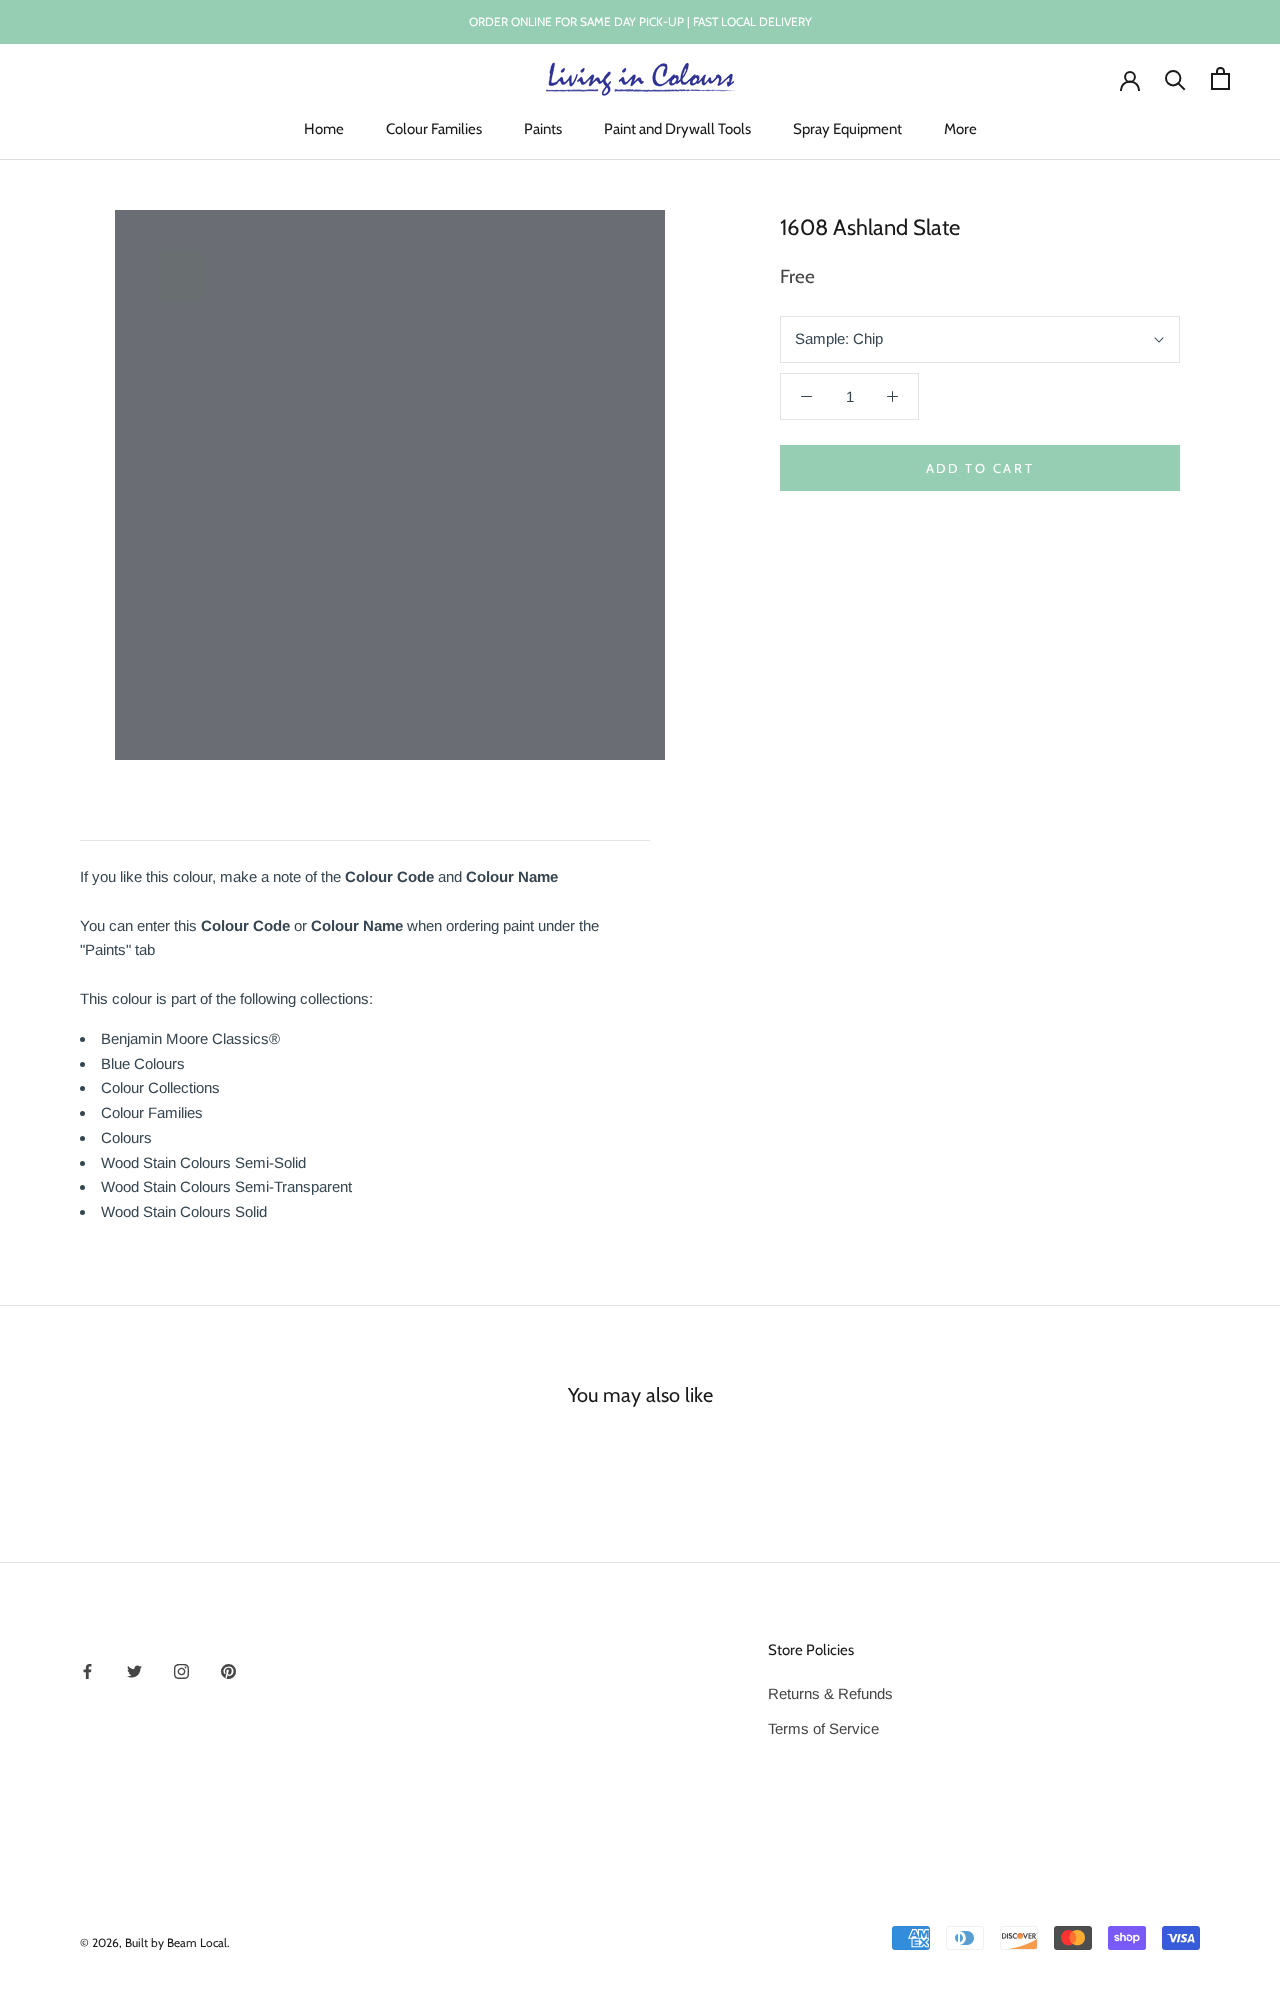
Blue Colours (143, 1063)
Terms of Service (823, 1728)
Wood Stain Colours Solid (184, 1211)
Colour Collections (160, 1087)
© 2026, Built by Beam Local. (155, 1942)
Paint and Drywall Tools (677, 129)
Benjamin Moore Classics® (190, 1038)
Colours (126, 1137)
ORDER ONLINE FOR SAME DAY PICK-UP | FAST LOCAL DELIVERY (640, 21)
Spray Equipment (847, 129)
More (960, 129)
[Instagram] (181, 1670)
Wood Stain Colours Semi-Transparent (226, 1186)
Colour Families (434, 129)
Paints (543, 129)
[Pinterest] (228, 1670)
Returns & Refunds (830, 1693)
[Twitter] (134, 1670)
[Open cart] (1220, 78)
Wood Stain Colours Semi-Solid (203, 1162)
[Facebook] (87, 1670)
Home (324, 129)
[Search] (1175, 78)
